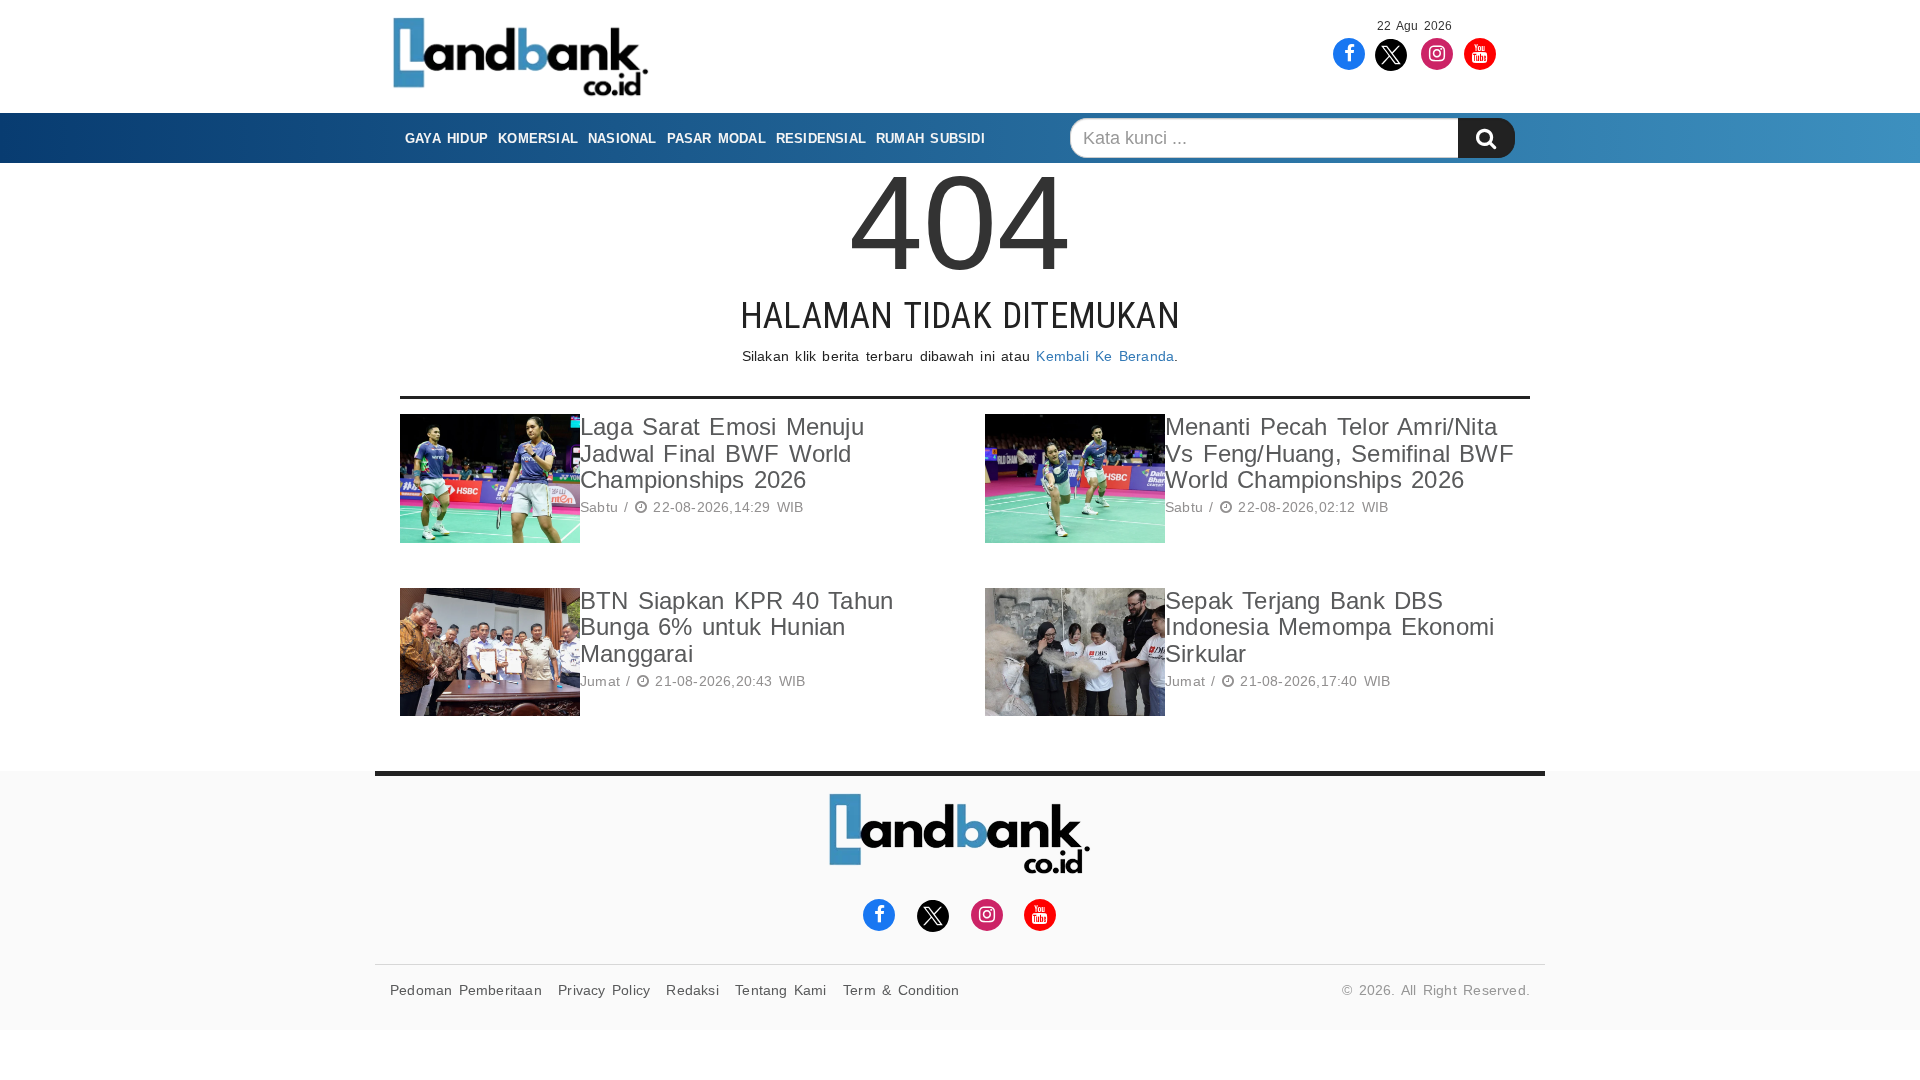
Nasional (622, 138)
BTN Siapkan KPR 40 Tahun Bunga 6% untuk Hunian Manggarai (736, 627)
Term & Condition (901, 990)
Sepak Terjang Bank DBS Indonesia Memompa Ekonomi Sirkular (1329, 627)
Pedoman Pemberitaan (466, 990)
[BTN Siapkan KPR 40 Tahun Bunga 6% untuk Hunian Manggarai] (485, 652)
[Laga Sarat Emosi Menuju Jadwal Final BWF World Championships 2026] (485, 478)
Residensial (821, 138)
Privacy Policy (604, 990)
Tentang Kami (781, 990)
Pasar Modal (716, 138)
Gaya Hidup (446, 138)
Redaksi (692, 990)
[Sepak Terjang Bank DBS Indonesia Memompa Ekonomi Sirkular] (1070, 652)
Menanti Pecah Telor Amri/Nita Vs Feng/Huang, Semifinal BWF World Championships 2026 (1339, 453)
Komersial (538, 138)
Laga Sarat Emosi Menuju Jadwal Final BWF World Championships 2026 (722, 453)
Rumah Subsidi (930, 138)
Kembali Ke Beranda (1105, 356)
